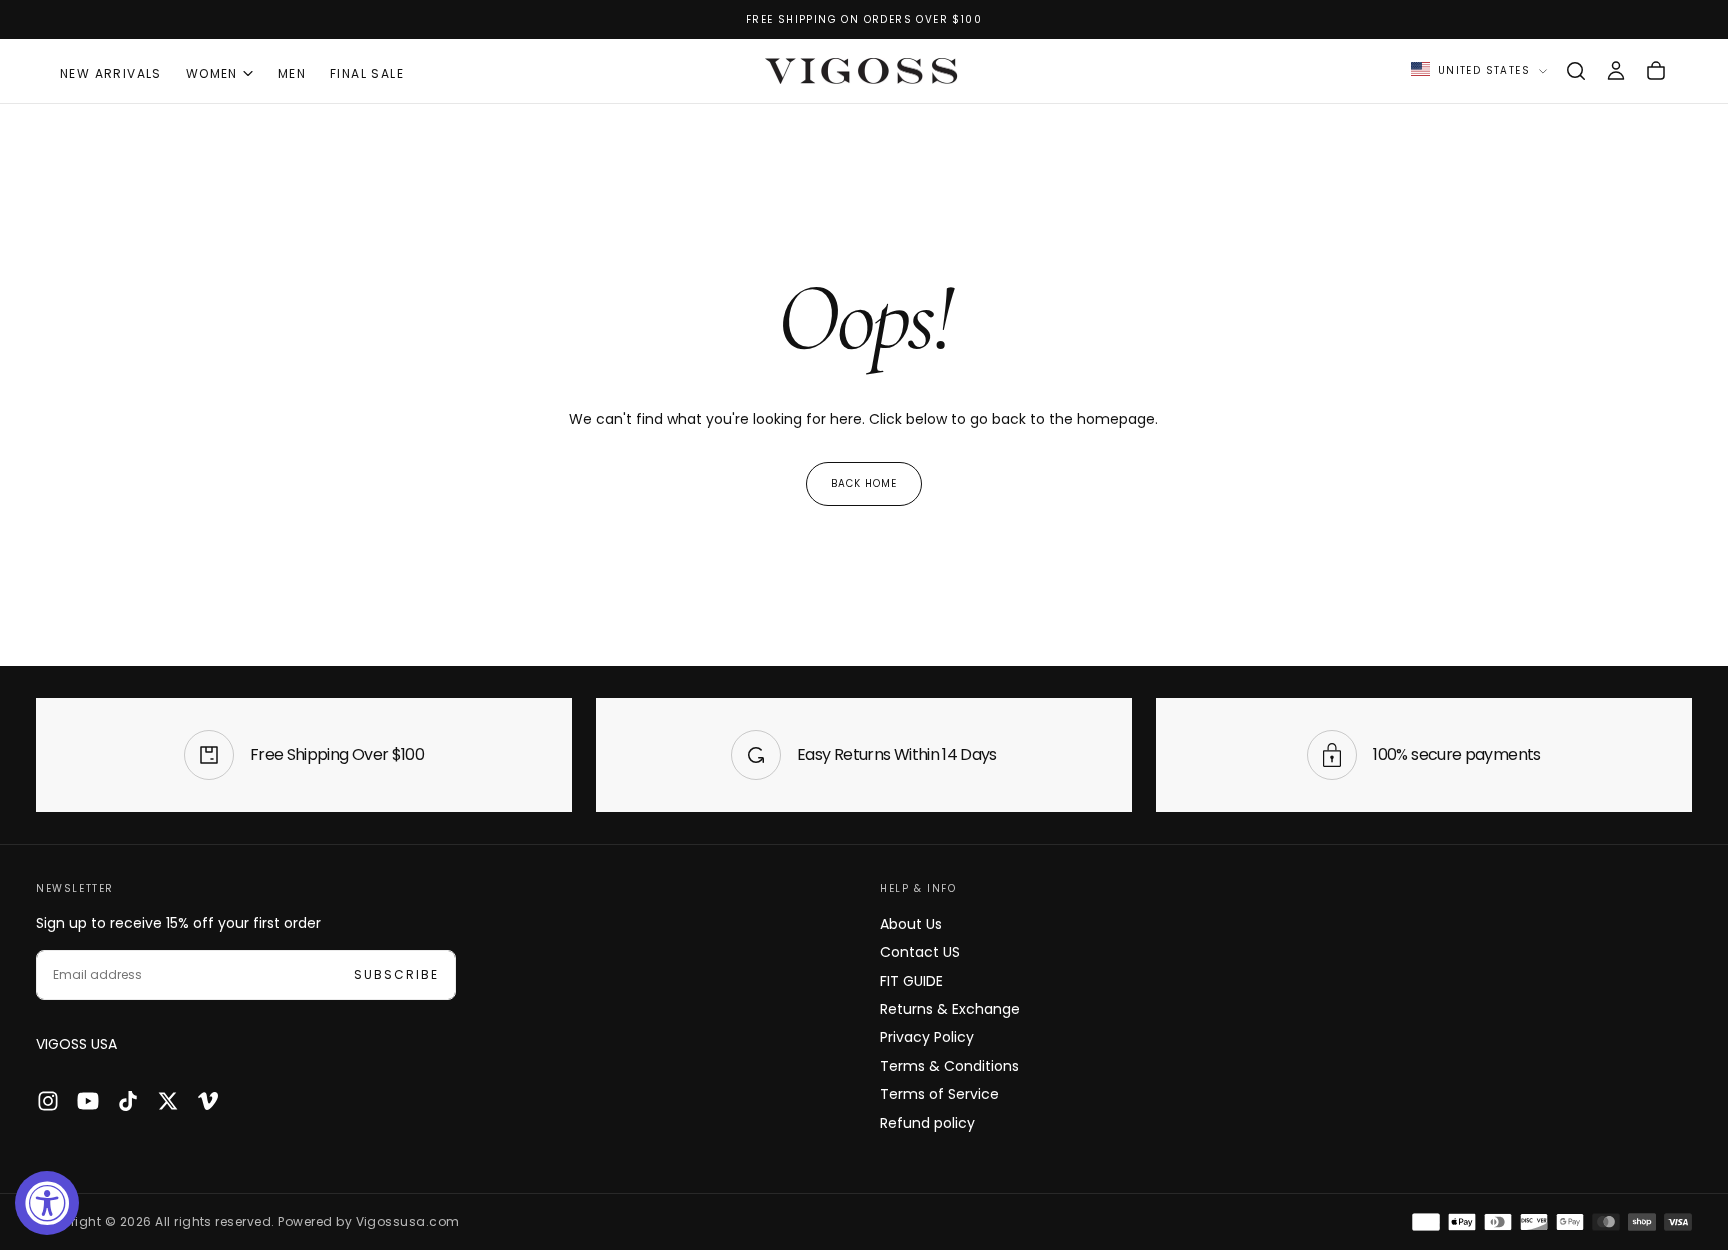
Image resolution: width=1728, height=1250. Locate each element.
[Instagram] (48, 1101)
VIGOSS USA (76, 1044)
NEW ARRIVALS (111, 73)
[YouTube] (88, 1101)
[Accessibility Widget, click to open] (47, 1203)
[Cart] (1656, 71)
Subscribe (396, 974)
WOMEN (212, 73)
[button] (1576, 71)
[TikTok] (128, 1101)
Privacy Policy (927, 1037)
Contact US (920, 952)
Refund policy (927, 1123)
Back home (864, 483)
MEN (292, 73)
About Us (911, 924)
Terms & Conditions (949, 1066)
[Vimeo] (208, 1101)
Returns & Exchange (950, 1009)
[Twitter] (168, 1101)
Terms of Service (939, 1094)
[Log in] (1616, 71)
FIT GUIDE (911, 981)
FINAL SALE (367, 73)
